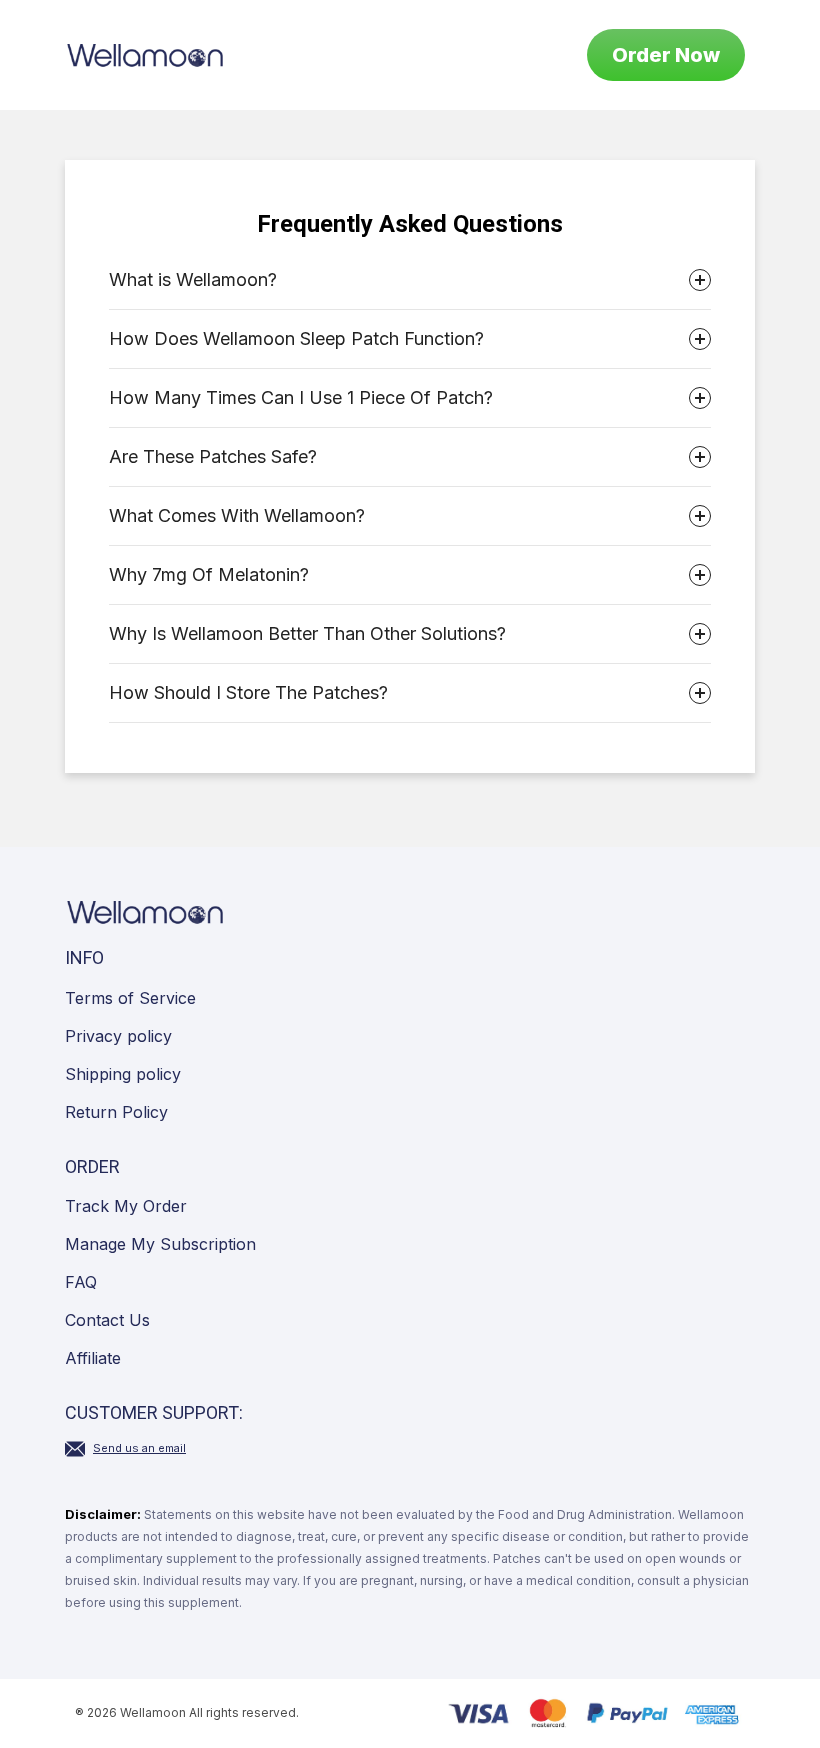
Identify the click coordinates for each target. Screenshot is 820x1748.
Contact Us (107, 1320)
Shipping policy (123, 1074)
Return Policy (116, 1112)
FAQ (81, 1282)
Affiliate (93, 1358)
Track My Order (126, 1206)
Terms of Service (130, 998)
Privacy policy (118, 1036)
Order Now (666, 55)
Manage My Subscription (160, 1244)
